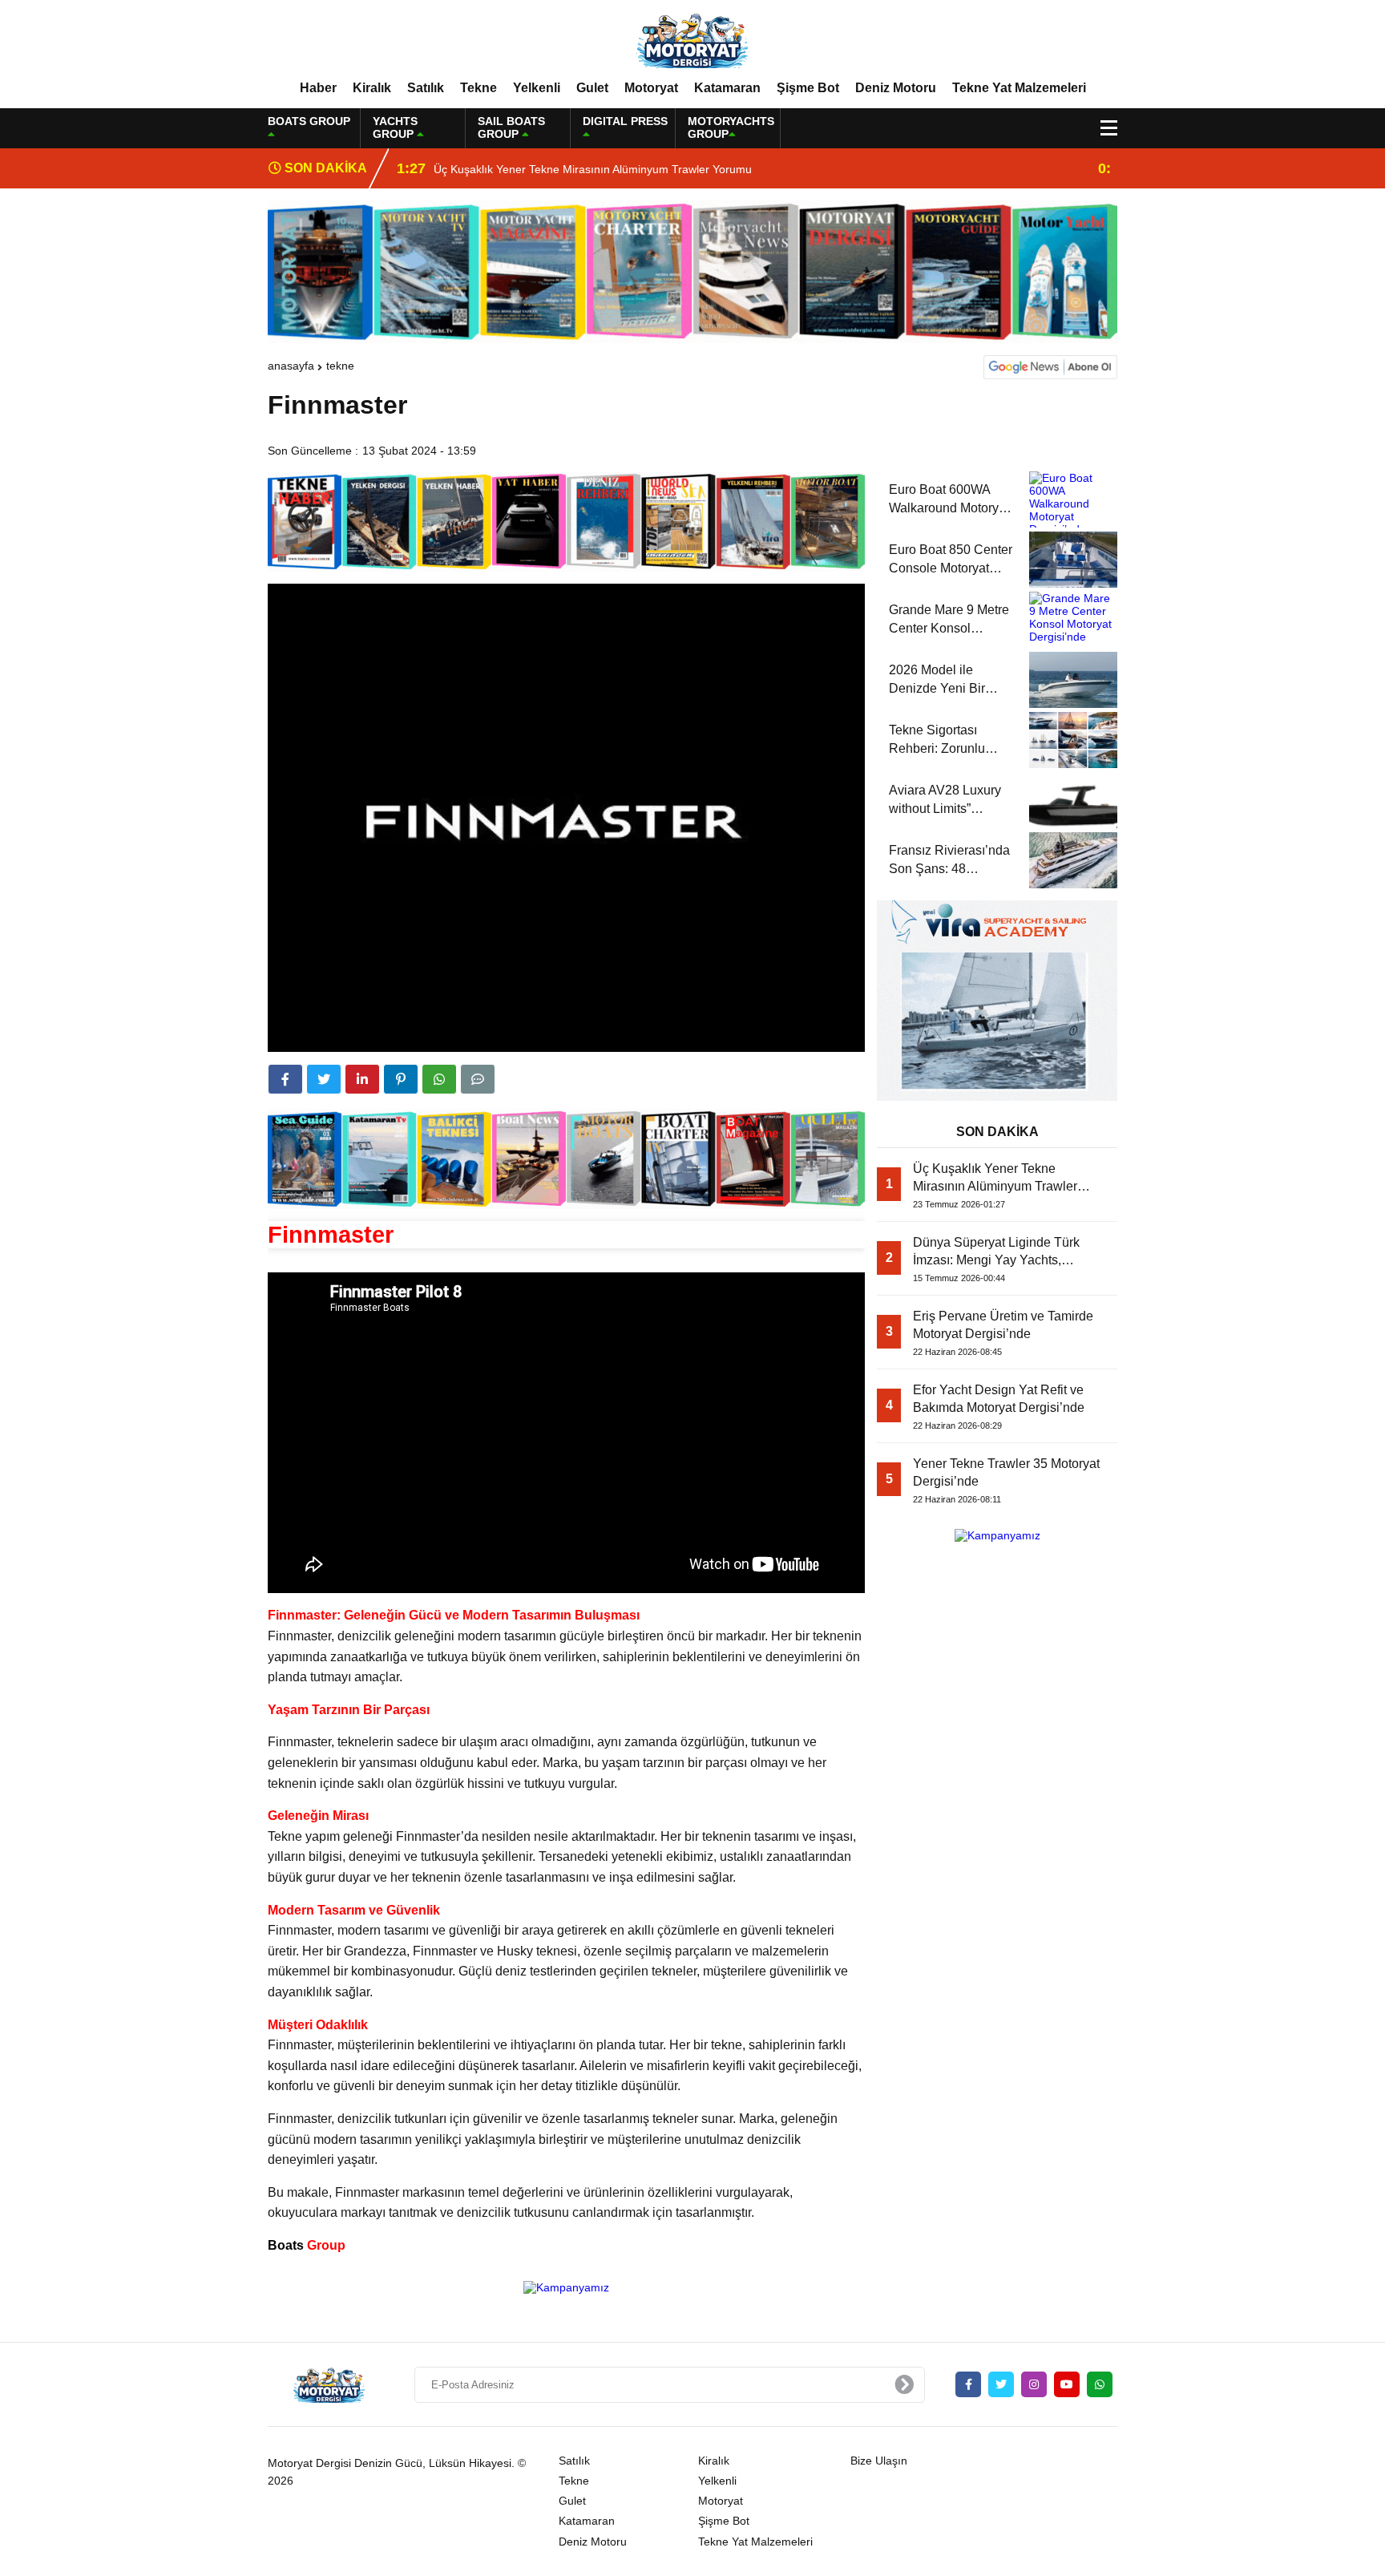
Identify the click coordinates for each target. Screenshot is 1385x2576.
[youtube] (1067, 2384)
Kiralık (372, 88)
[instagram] (1034, 2384)
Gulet (592, 88)
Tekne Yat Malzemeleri (1019, 88)
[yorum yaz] (478, 1079)
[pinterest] (401, 1079)
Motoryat (651, 88)
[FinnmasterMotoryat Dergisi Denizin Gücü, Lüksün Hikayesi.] (692, 39)
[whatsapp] (1100, 2384)
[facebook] (285, 1079)
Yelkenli (537, 88)
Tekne (478, 88)
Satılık (426, 88)
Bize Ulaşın (879, 2461)
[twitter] (324, 1079)
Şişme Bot (808, 88)
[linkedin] (362, 1079)
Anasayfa (291, 366)
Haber (318, 88)
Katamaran (727, 88)
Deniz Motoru (896, 88)
